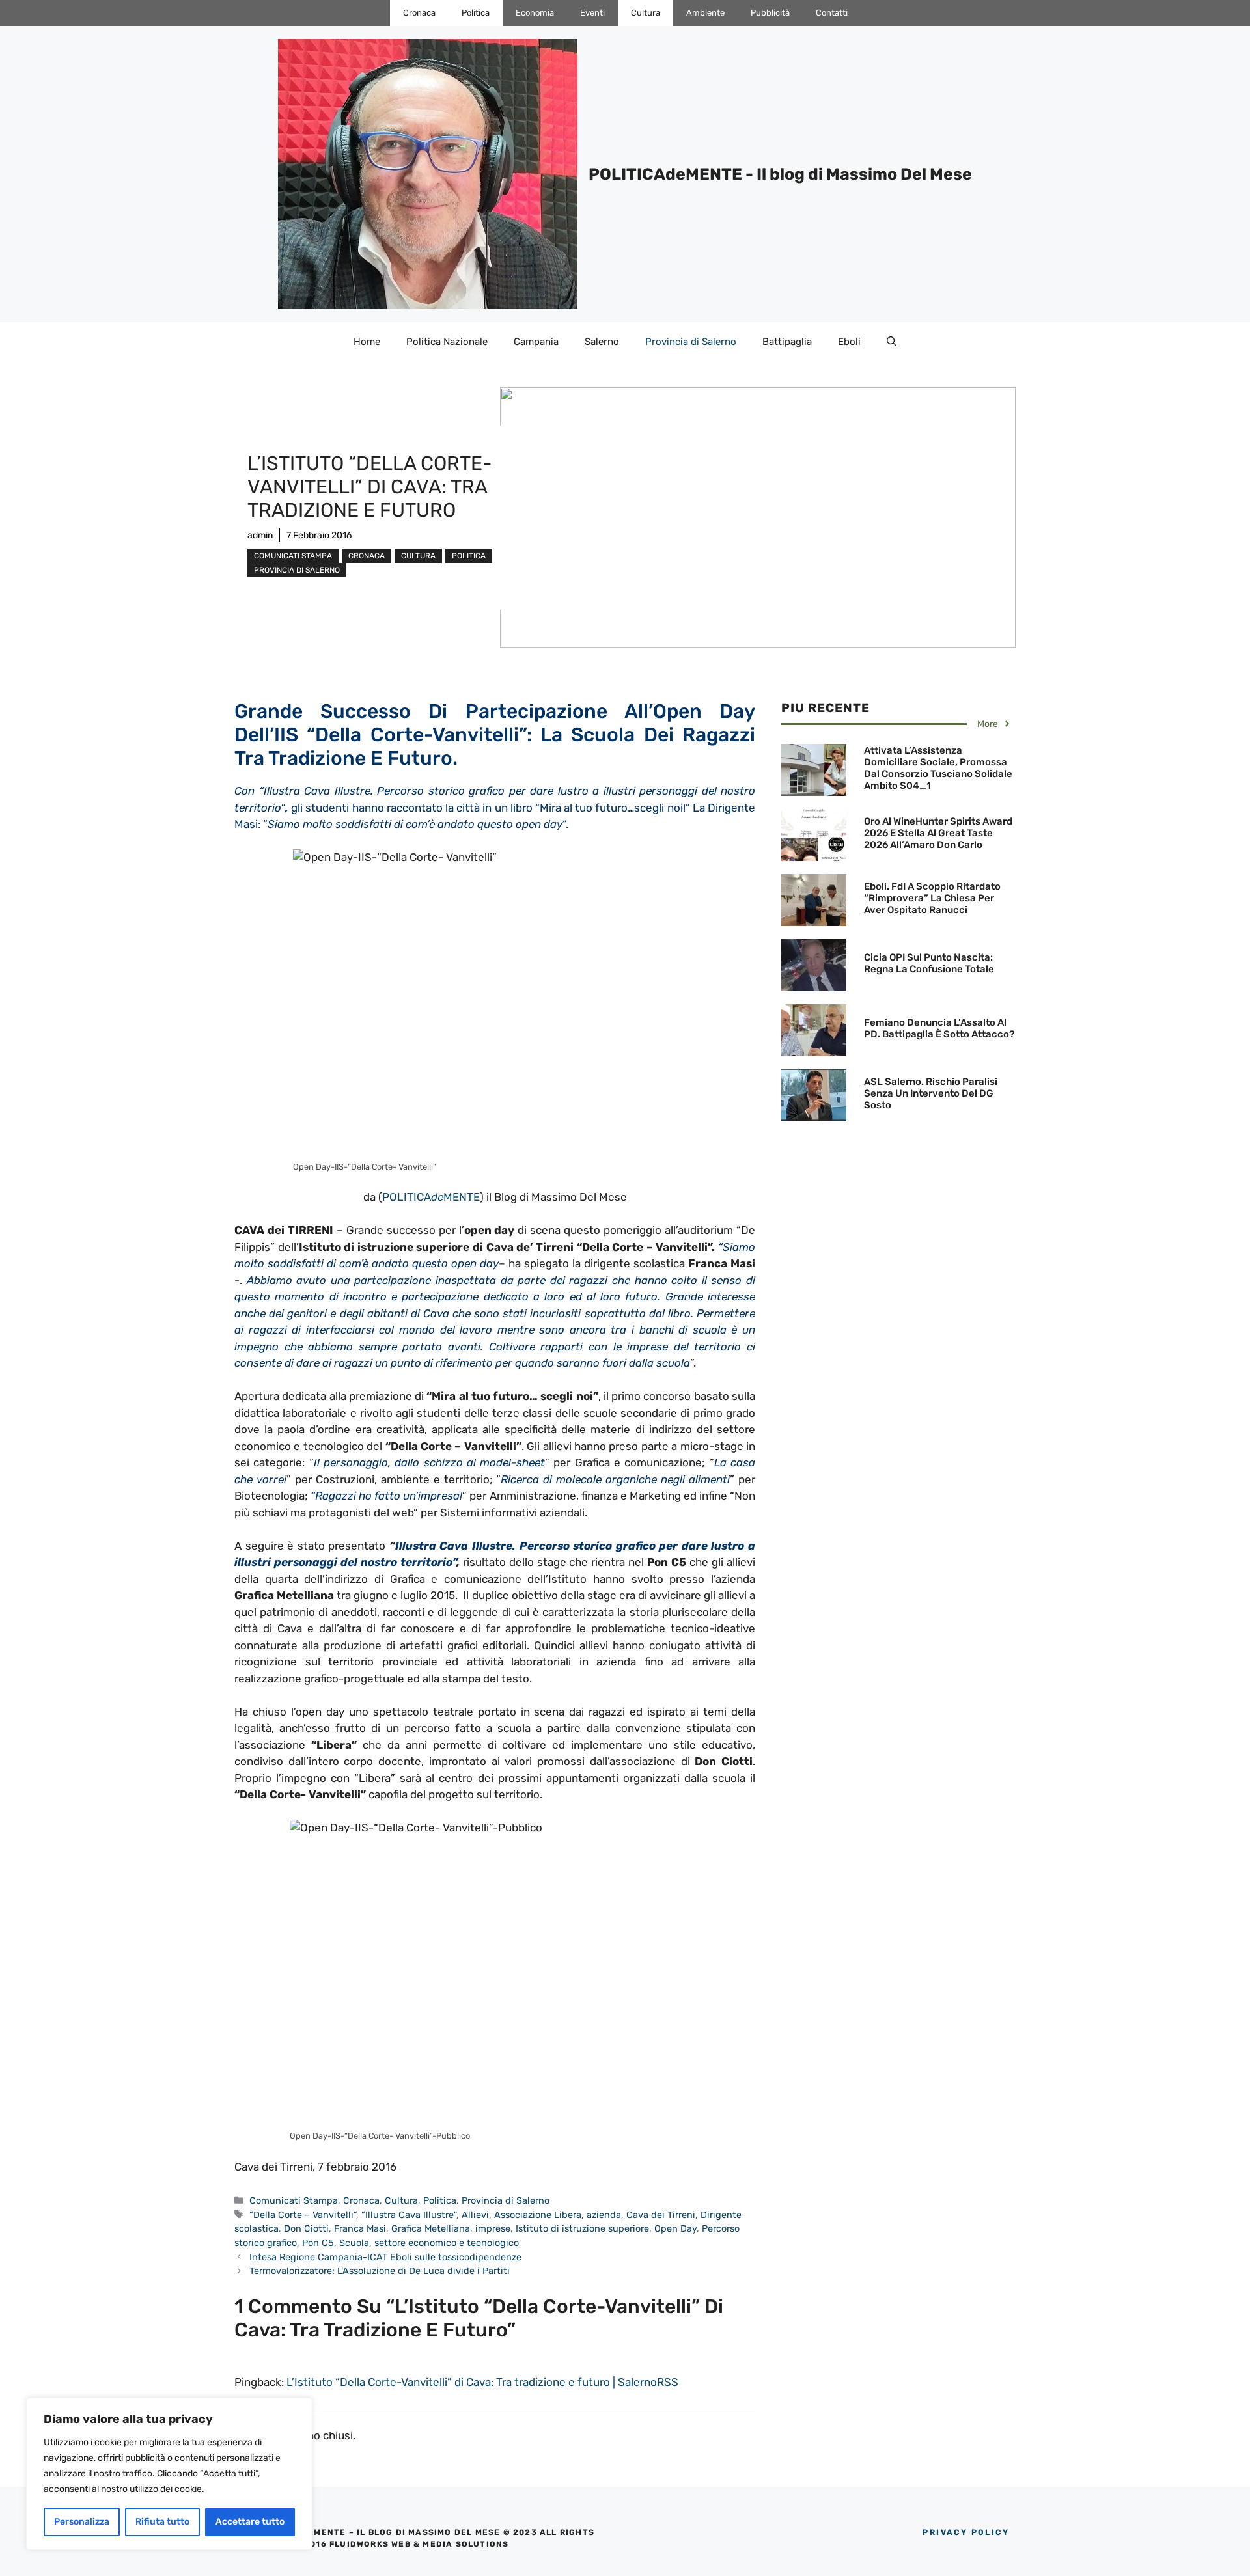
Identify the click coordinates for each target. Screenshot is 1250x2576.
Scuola (354, 2243)
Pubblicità (770, 13)
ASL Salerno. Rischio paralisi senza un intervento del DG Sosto (931, 1093)
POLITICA (407, 1197)
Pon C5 (318, 2243)
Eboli (849, 342)
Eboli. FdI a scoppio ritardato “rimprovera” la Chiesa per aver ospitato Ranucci (932, 898)
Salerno (602, 342)
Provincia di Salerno (691, 342)
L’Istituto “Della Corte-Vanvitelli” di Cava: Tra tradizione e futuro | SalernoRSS (482, 2382)
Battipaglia (787, 342)
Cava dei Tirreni (661, 2215)
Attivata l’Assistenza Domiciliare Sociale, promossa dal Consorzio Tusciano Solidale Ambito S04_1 (938, 768)
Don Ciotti (306, 2228)
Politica (476, 13)
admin (260, 535)
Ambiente (705, 13)
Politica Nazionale (447, 342)
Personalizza (82, 2522)
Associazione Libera (538, 2215)
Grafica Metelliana (431, 2228)
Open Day (675, 2228)
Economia (535, 13)
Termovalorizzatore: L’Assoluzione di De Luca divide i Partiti (380, 2271)
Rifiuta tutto (162, 2522)
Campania (536, 342)
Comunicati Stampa (293, 556)
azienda (604, 2215)
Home (367, 342)
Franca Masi (360, 2228)
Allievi (475, 2215)
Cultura (646, 13)
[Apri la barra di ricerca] (892, 342)
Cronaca (419, 13)
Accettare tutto (250, 2522)
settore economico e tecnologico (447, 2243)
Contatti (832, 13)
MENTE (462, 1197)
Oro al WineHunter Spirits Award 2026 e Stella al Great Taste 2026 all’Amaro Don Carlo (938, 833)
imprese (493, 2228)
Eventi (592, 13)
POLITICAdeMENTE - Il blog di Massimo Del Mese (780, 174)
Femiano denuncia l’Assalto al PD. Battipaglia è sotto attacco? (939, 1028)
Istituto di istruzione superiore (582, 2228)
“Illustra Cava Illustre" (409, 2215)
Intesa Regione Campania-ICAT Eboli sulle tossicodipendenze (385, 2257)
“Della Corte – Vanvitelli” (303, 2215)
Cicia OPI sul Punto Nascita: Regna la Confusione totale (929, 963)
